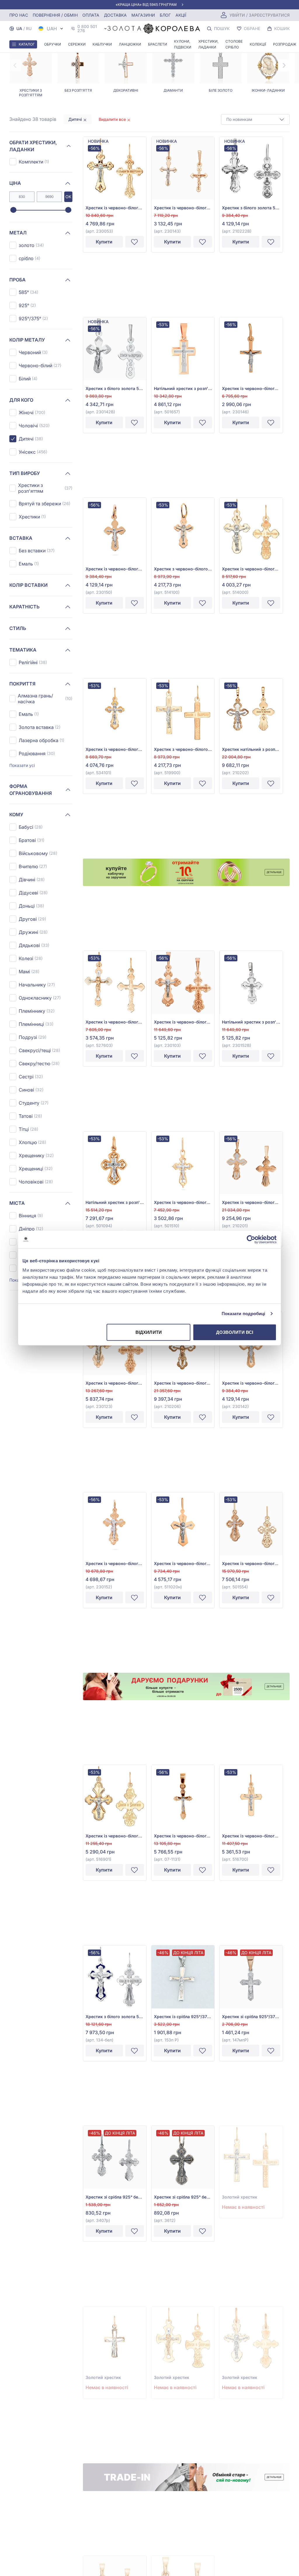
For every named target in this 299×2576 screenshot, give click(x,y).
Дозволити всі (235, 1332)
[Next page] (284, 65)
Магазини (143, 15)
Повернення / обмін (55, 15)
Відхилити (149, 1332)
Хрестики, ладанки (208, 44)
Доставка (115, 15)
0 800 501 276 (87, 29)
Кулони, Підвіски (183, 44)
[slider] (13, 210)
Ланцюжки (130, 44)
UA (19, 28)
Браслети (158, 44)
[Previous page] (15, 65)
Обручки (53, 44)
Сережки (77, 44)
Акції (181, 15)
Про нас (19, 15)
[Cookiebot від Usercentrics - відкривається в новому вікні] (251, 1240)
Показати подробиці (244, 1314)
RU (29, 28)
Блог (165, 15)
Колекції (258, 44)
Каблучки (102, 44)
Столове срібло (234, 44)
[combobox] (255, 119)
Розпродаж (285, 44)
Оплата (91, 15)
